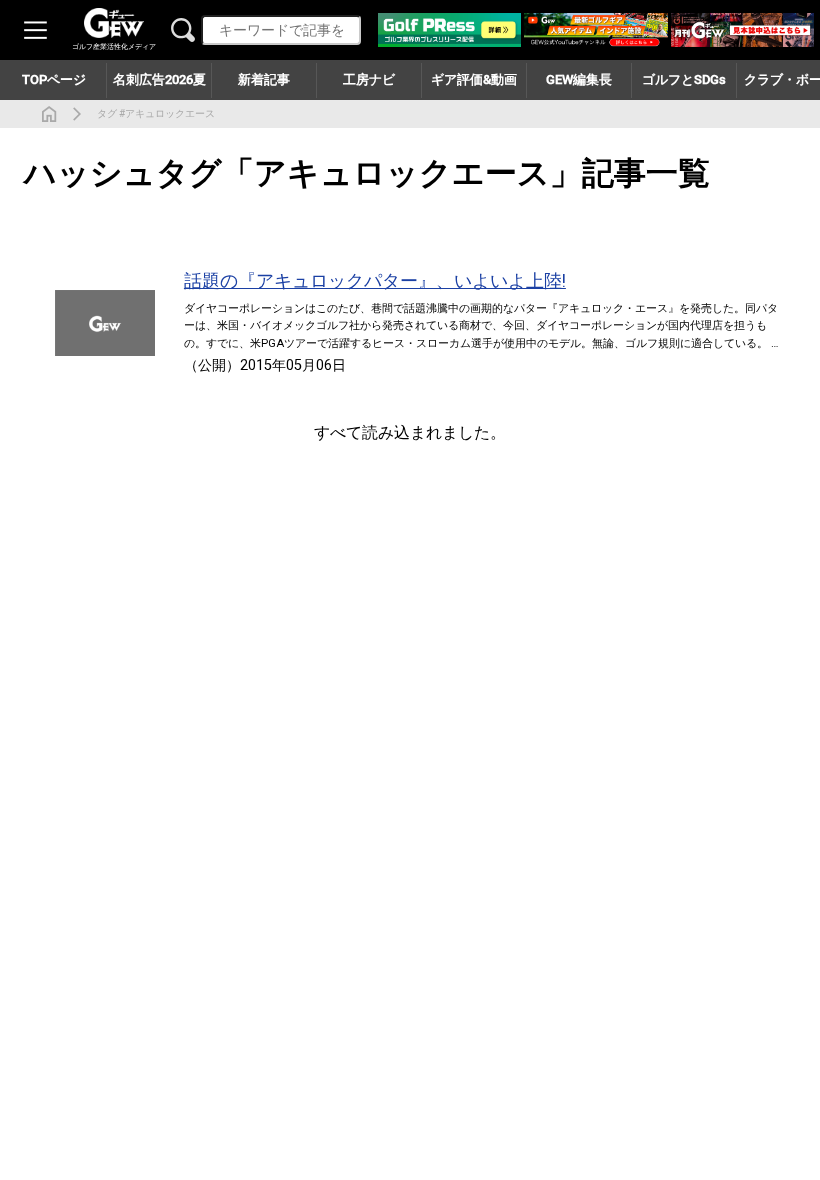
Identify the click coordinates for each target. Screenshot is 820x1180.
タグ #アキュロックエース (156, 113)
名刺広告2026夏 (159, 79)
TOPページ (54, 79)
